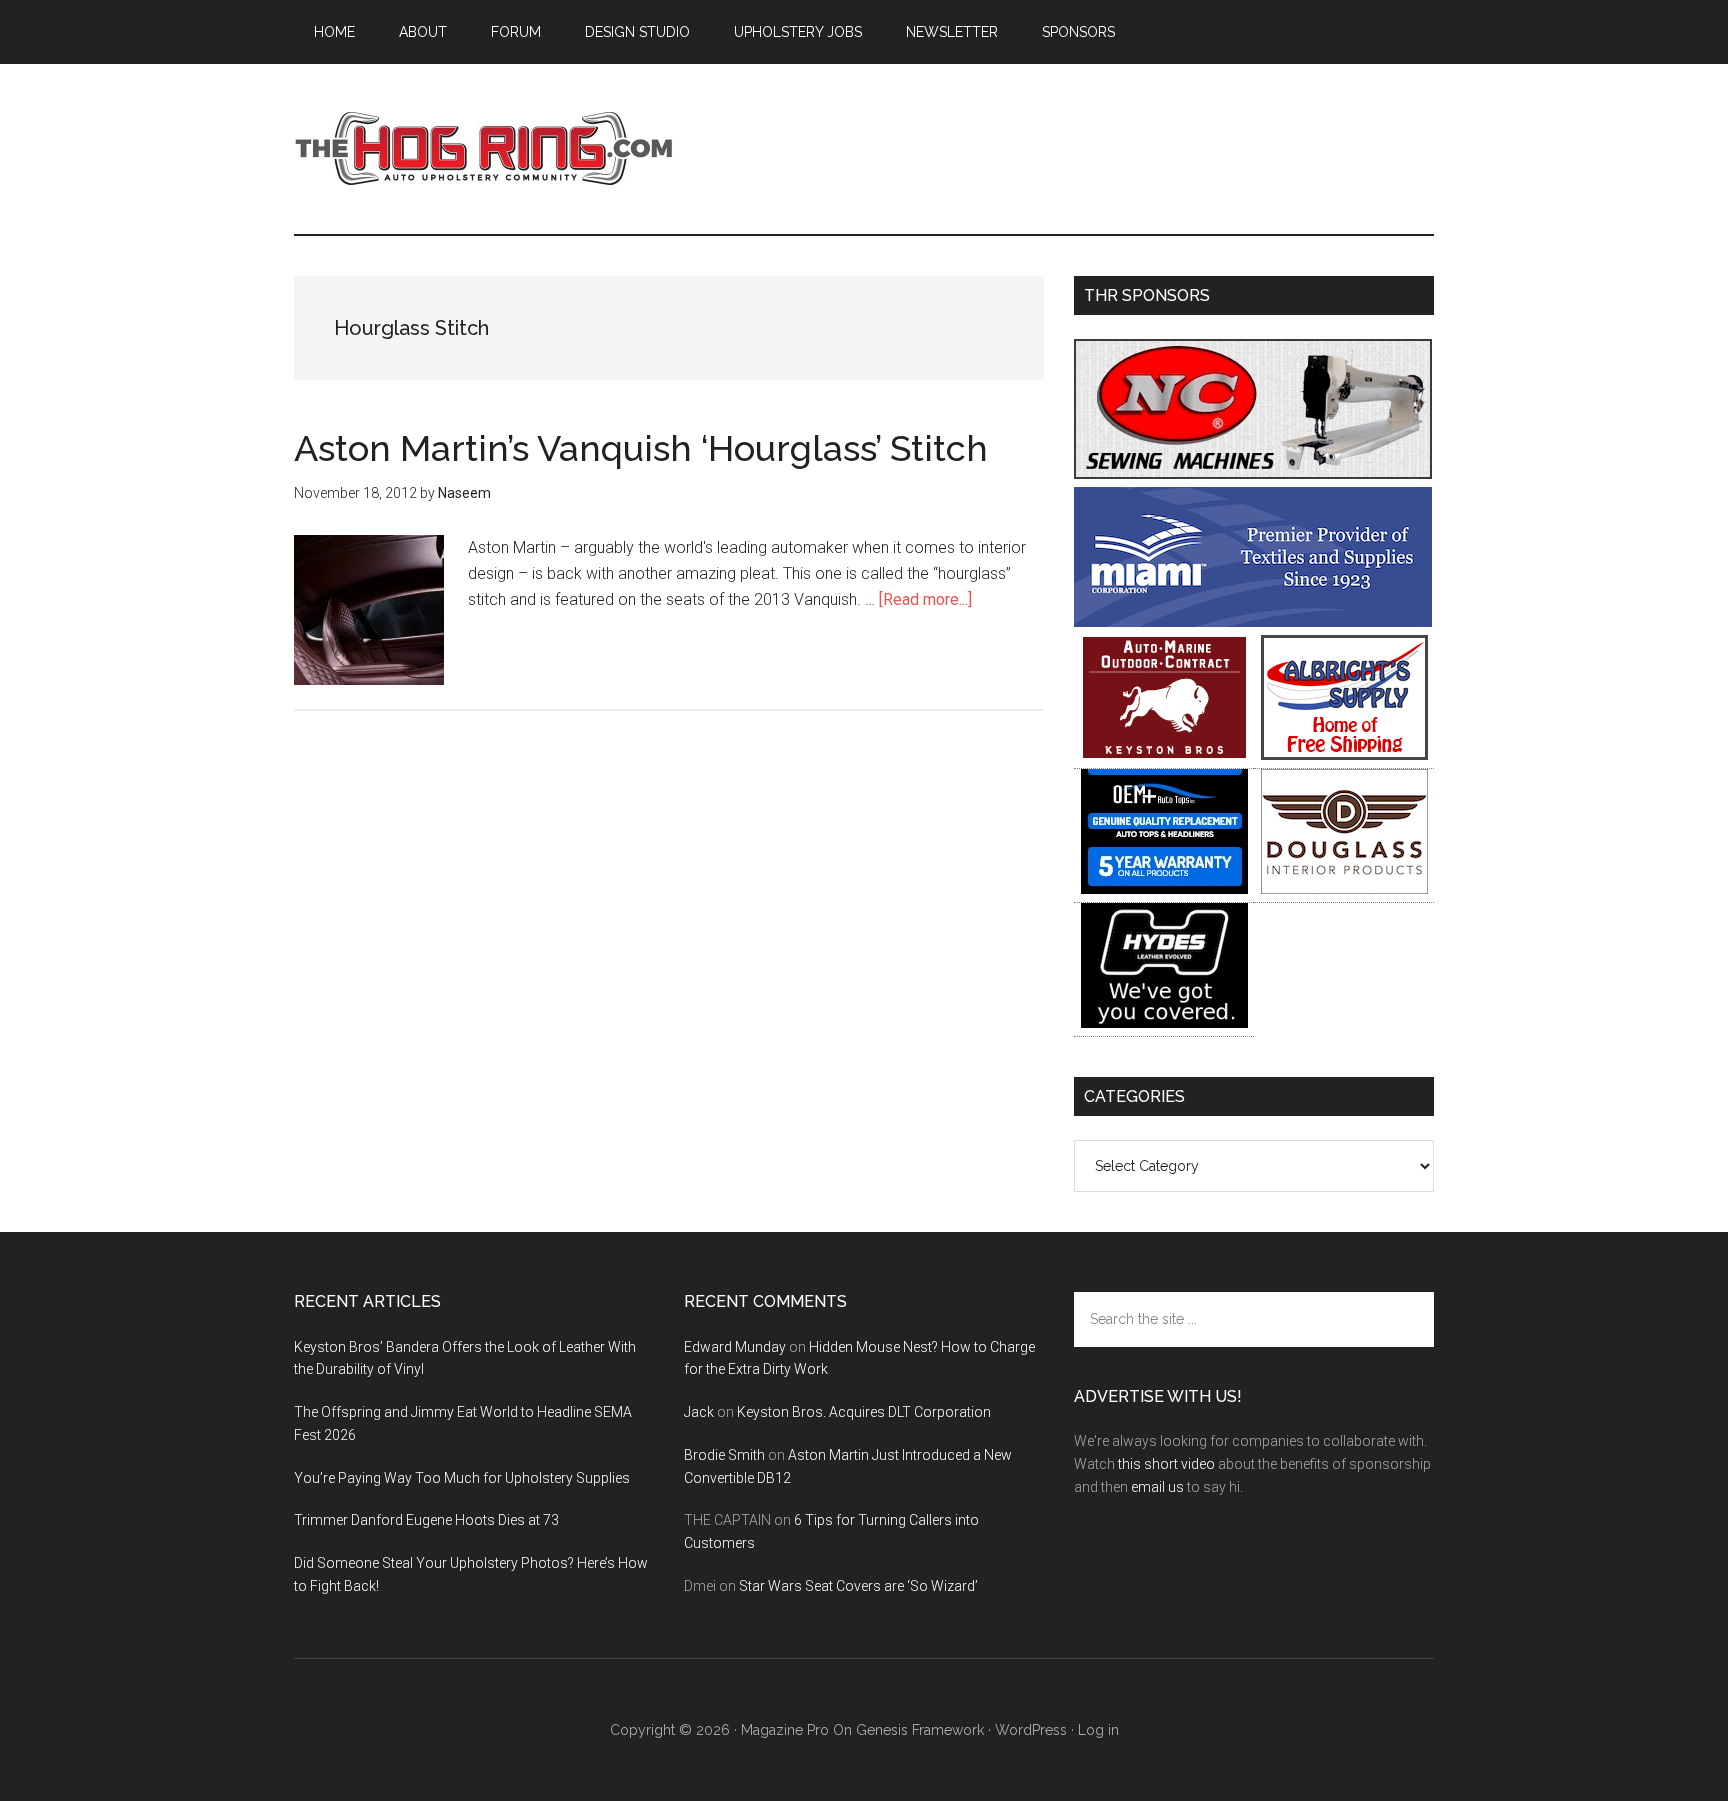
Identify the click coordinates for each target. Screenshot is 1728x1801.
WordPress (1031, 1730)
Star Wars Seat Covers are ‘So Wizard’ (858, 1586)
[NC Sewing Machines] (1253, 473)
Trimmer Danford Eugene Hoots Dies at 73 (426, 1520)
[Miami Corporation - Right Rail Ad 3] (1253, 621)
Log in (1098, 1730)
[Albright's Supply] (1344, 754)
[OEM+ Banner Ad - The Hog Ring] (1164, 888)
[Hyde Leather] (1164, 1022)
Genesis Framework (920, 1730)
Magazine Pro (785, 1730)
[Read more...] (925, 599)
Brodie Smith (724, 1455)
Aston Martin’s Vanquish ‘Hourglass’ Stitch (641, 448)
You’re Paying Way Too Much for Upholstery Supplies (462, 1478)
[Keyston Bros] (1164, 754)
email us (1157, 1487)
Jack (699, 1412)
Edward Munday (735, 1347)
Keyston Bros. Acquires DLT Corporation (864, 1412)
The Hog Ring (484, 149)
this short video (1166, 1464)
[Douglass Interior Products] (1344, 888)
